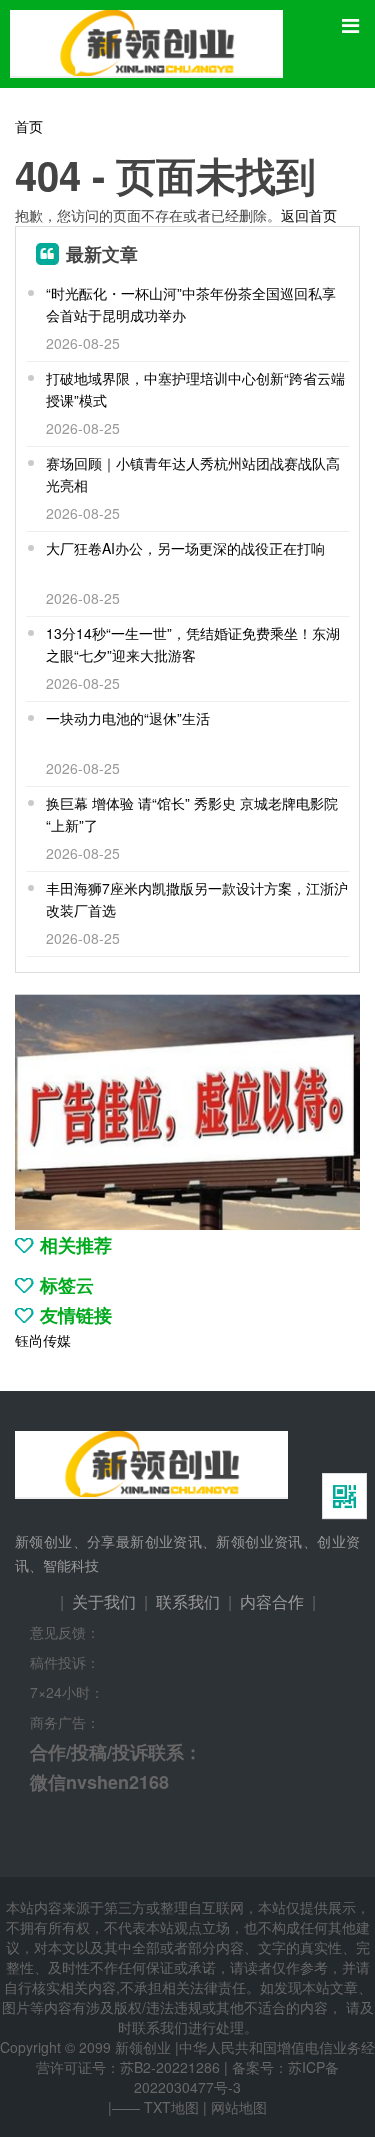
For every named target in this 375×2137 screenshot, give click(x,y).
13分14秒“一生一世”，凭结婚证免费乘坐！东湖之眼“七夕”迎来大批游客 (193, 644)
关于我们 (104, 1601)
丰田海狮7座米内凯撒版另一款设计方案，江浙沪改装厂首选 (197, 899)
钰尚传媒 (43, 1340)
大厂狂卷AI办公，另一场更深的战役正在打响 (185, 548)
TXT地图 (171, 2107)
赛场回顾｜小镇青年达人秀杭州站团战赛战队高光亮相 (193, 474)
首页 (29, 126)
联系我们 (188, 1601)
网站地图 (239, 2107)
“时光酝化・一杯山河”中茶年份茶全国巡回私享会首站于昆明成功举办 (191, 304)
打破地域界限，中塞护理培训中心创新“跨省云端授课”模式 (195, 389)
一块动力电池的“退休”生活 (128, 718)
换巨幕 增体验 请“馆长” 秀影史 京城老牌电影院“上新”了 (192, 814)
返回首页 (309, 215)
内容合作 (272, 1601)
